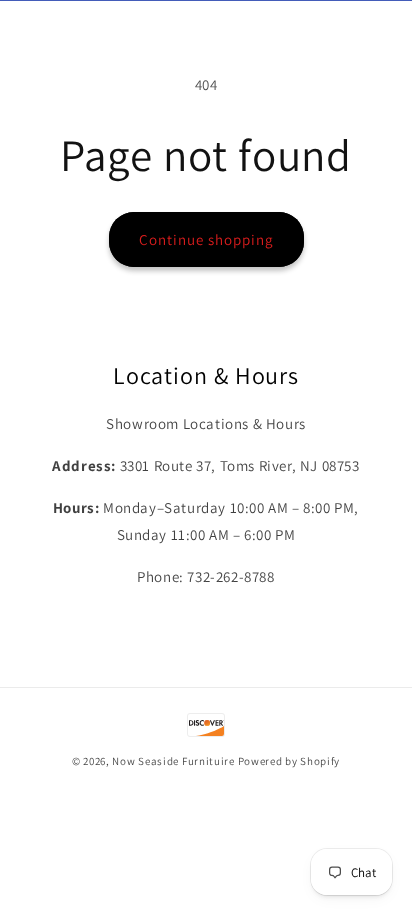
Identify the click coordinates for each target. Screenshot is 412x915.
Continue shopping (206, 239)
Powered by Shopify (289, 761)
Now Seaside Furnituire (173, 761)
